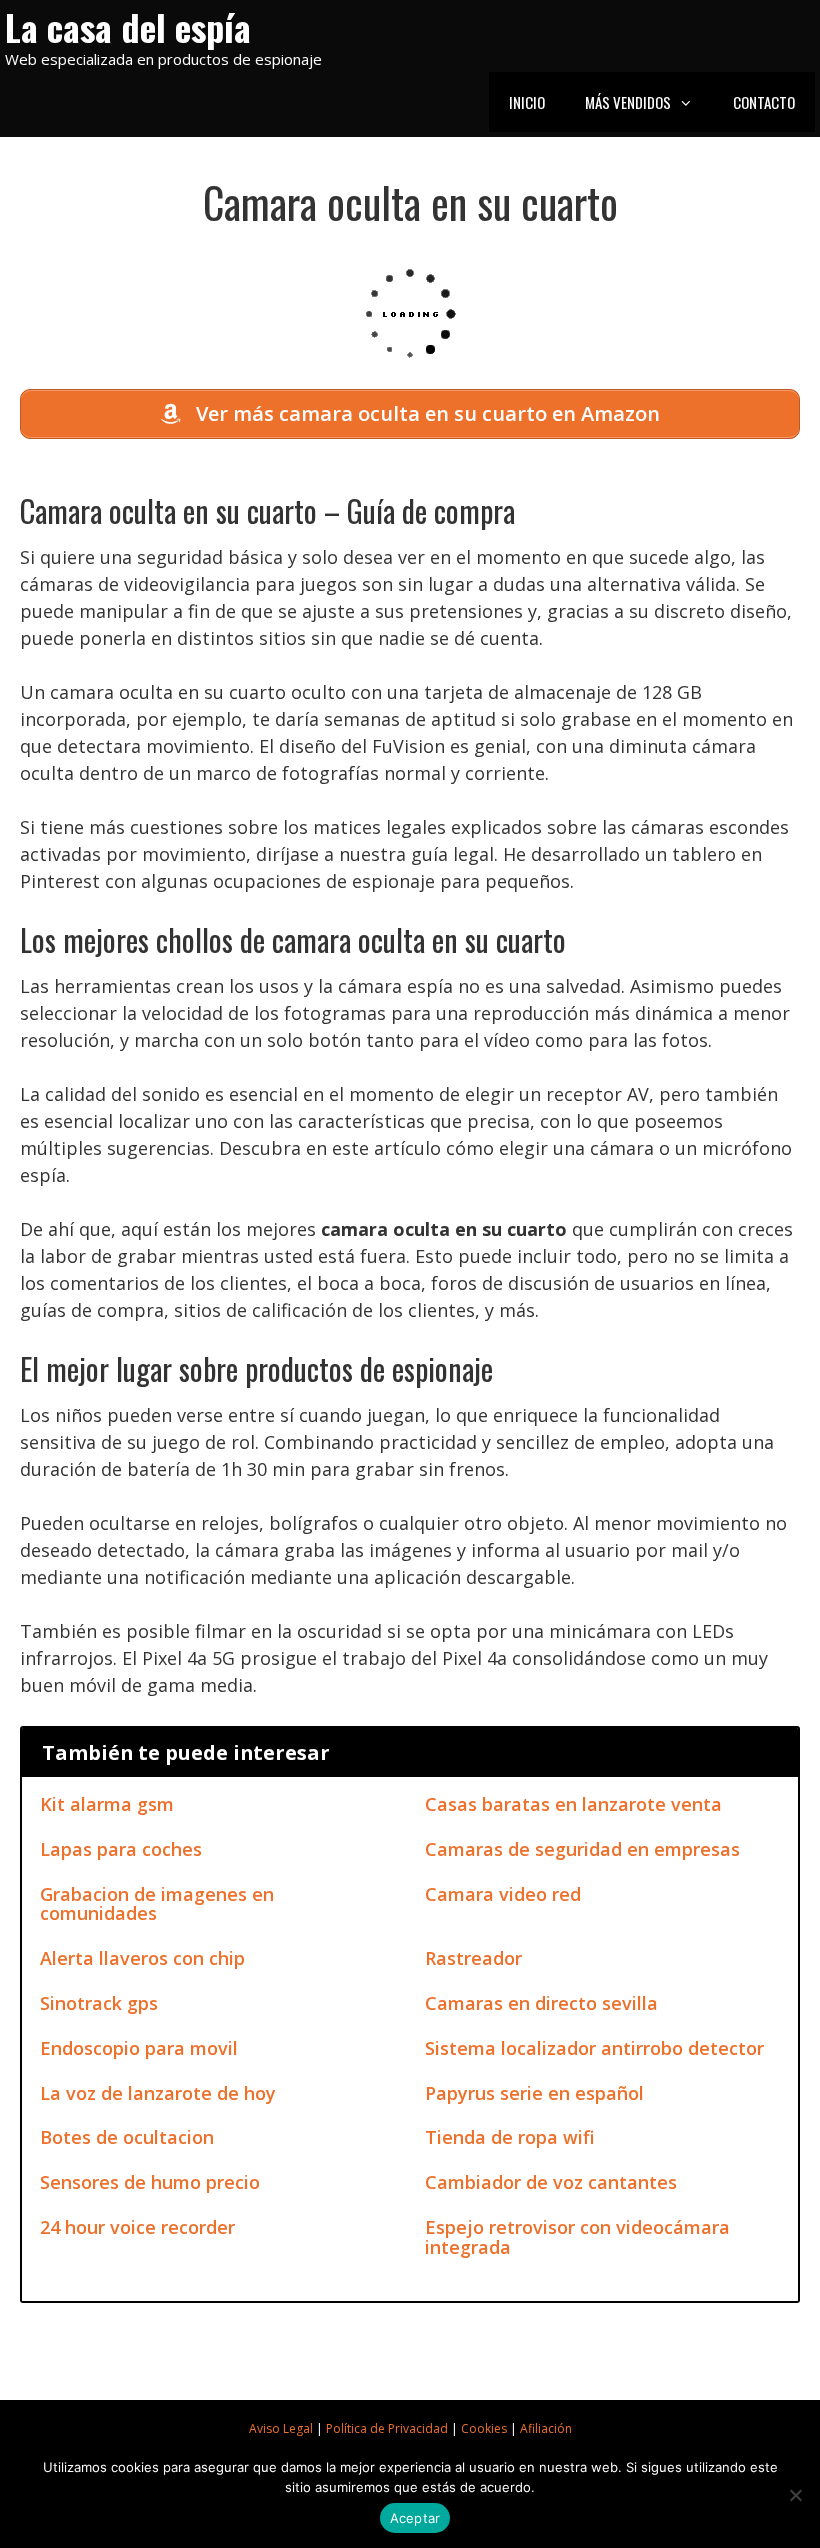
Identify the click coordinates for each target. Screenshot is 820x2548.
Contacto (764, 102)
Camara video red (503, 1894)
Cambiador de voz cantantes (551, 2182)
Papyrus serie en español (534, 2093)
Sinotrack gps (99, 2003)
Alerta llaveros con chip (142, 1958)
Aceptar (415, 2518)
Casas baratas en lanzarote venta (573, 1804)
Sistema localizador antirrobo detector (594, 2048)
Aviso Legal (281, 2428)
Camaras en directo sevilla (541, 2003)
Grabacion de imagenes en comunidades (157, 1904)
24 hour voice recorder (137, 2227)
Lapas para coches (121, 1849)
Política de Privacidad (387, 2428)
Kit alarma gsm (107, 1804)
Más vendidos (628, 102)
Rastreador (473, 1958)
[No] (795, 2495)
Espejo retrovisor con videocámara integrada (577, 2237)
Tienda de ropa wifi (510, 2137)
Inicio (527, 102)
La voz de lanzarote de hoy (158, 2093)
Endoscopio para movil (139, 2048)
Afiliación (546, 2428)
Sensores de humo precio (150, 2182)
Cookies (484, 2428)
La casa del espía (128, 26)
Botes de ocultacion (127, 2137)
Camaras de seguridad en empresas (582, 1849)
